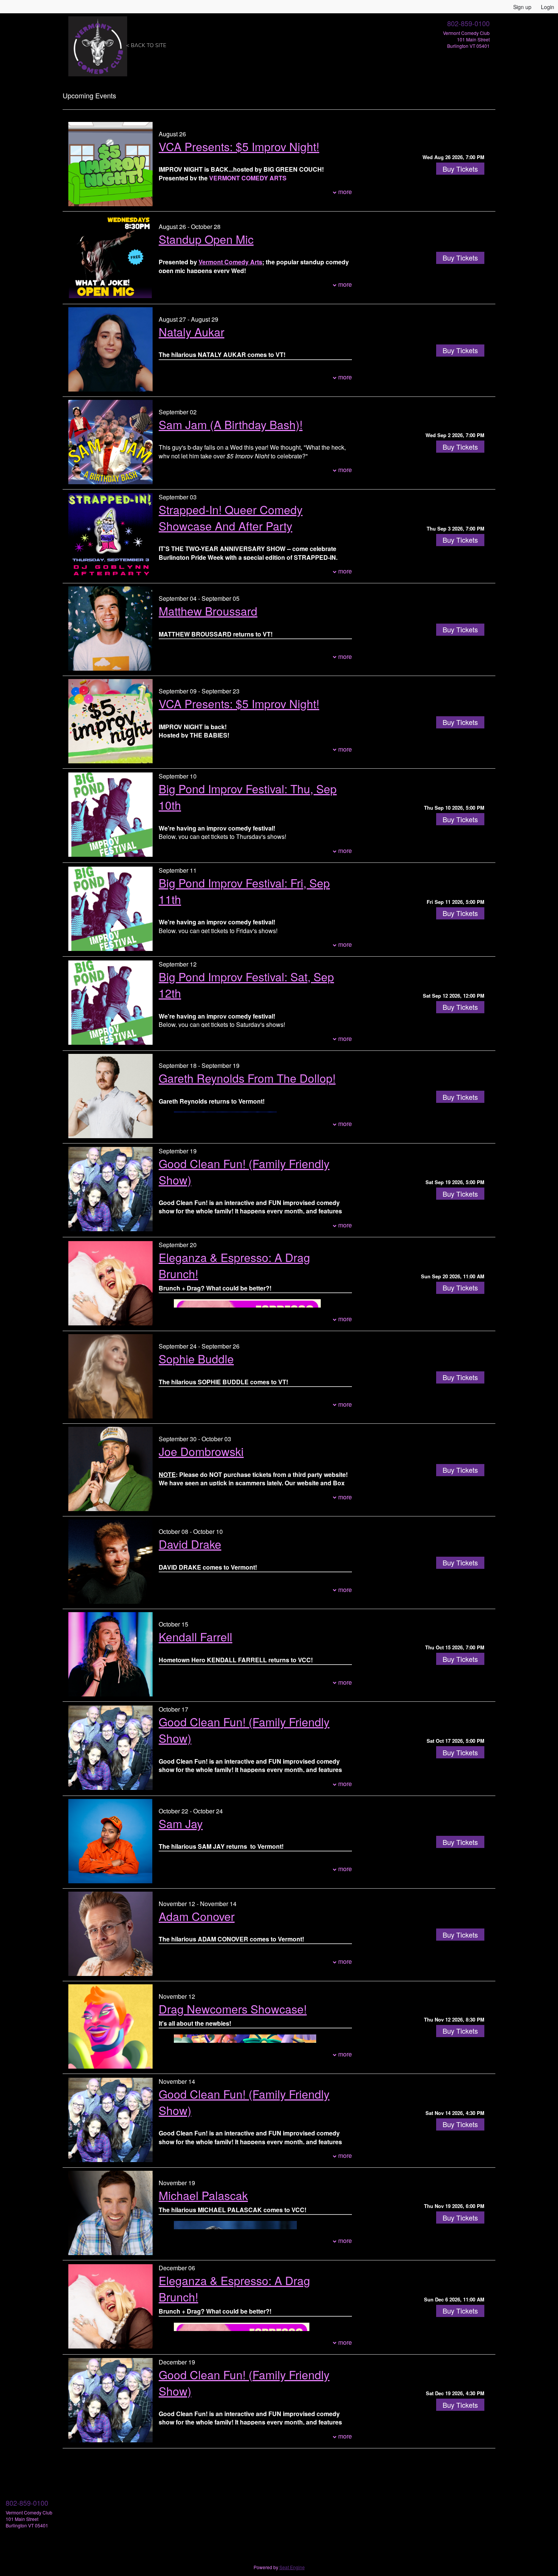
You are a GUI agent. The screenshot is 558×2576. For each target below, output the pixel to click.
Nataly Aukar (192, 332)
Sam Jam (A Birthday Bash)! (231, 424)
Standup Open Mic (206, 239)
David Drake (190, 1544)
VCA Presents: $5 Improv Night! (239, 146)
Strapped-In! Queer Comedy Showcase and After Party (231, 518)
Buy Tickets (460, 169)
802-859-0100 (468, 23)
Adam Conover (197, 1916)
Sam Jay (181, 1823)
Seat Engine (292, 2567)
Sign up (522, 7)
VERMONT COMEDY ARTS (248, 178)
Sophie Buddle (196, 1359)
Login (548, 7)
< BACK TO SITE (146, 45)
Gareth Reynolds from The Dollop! (247, 1078)
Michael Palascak (203, 2195)
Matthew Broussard (208, 611)
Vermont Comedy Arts (230, 262)
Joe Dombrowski (201, 1451)
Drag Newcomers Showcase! (233, 2009)
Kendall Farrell (195, 1637)
